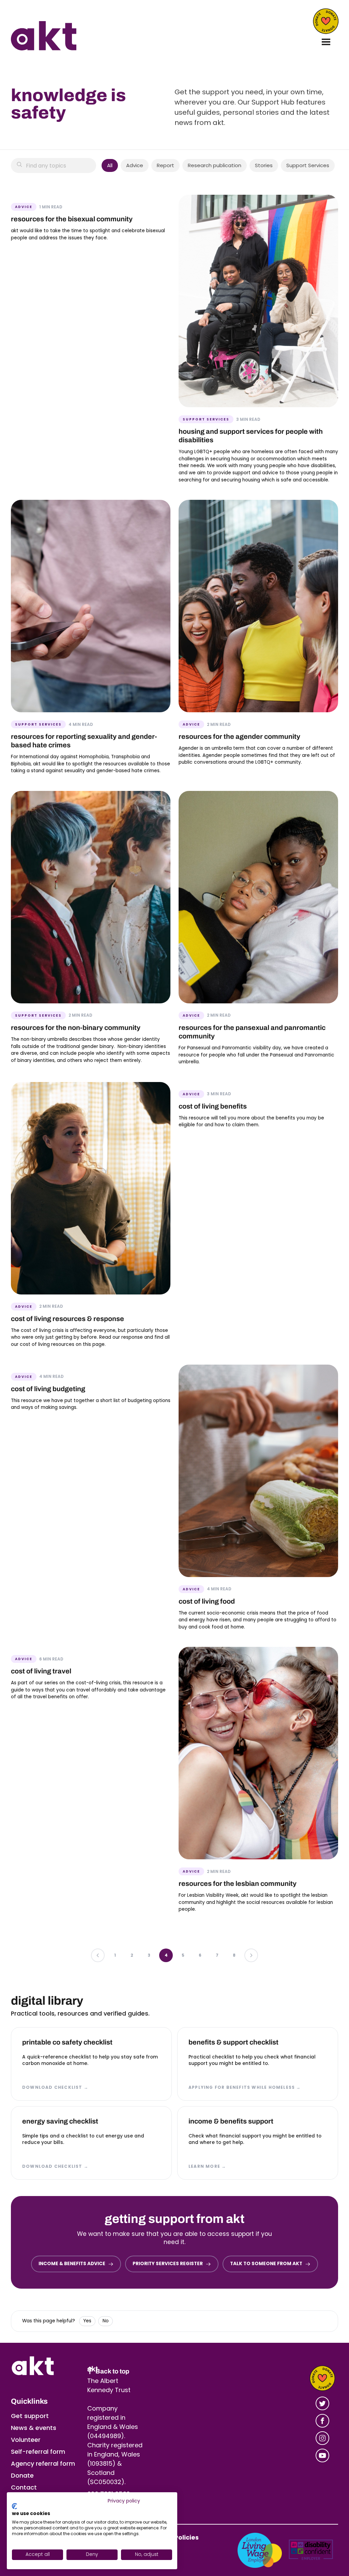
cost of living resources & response (67, 1319)
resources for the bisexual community (72, 219)
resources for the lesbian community (238, 1883)
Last (251, 1955)
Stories (264, 165)
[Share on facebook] (322, 2421)
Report (165, 165)
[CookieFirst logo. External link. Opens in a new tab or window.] (14, 2506)
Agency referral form (43, 2463)
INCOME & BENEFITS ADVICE (72, 2264)
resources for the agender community (239, 736)
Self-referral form (38, 2452)
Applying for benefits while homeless (245, 2087)
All (110, 165)
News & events (34, 2428)
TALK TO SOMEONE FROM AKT (266, 2264)
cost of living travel (41, 1671)
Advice (135, 165)
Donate (326, 21)
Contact (24, 2487)
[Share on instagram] (322, 2438)
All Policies (182, 2537)
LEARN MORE (207, 2166)
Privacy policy (124, 2501)
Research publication (215, 165)
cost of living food (207, 1601)
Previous (98, 1955)
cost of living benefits (213, 1106)
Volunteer (26, 2440)
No (106, 2321)
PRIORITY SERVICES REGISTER (168, 2264)
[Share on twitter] (322, 2403)
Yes (87, 2321)
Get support (30, 2416)
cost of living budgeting (48, 1389)
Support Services (308, 165)
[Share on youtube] (322, 2455)
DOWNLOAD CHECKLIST (55, 2087)
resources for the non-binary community (76, 1028)
